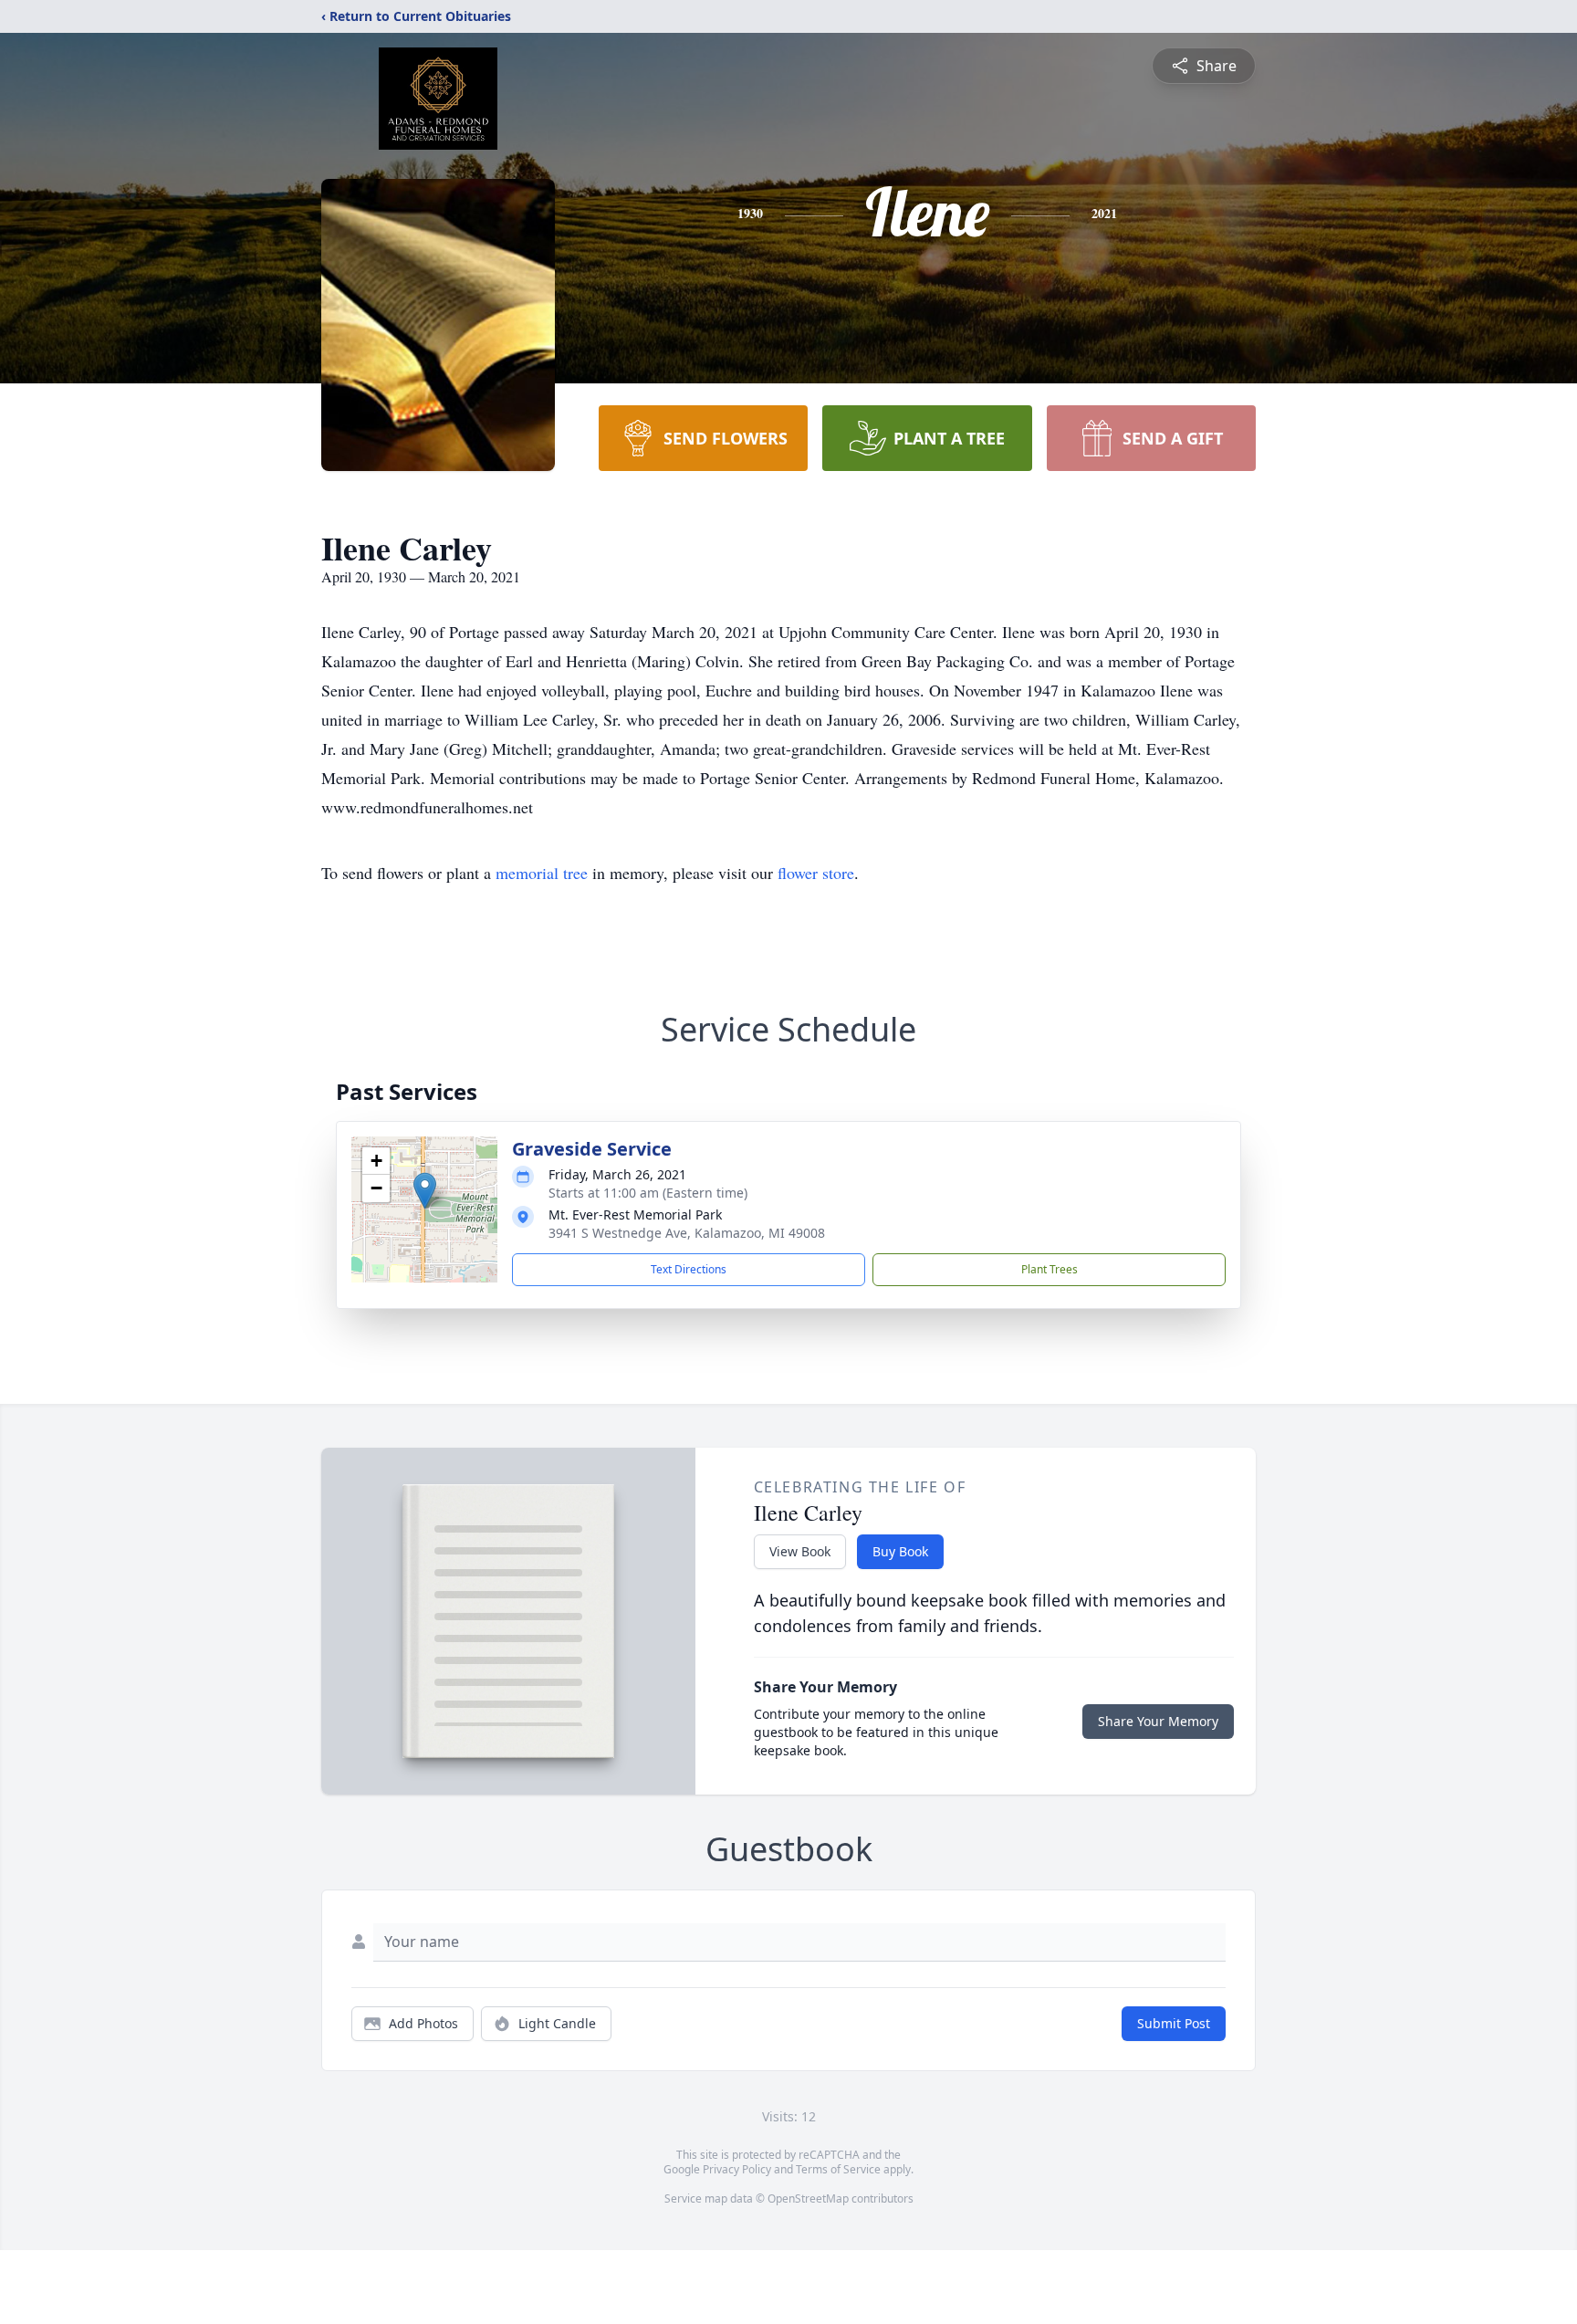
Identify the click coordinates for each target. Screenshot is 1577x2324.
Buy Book (900, 1551)
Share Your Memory (1158, 1721)
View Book (800, 1551)
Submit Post (1174, 2023)
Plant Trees (1050, 1269)
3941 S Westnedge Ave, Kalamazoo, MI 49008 (687, 1233)
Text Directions (689, 1269)
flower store (816, 873)
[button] (425, 1191)
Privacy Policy (737, 2169)
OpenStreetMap (808, 2198)
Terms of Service (838, 2169)
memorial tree (542, 873)
